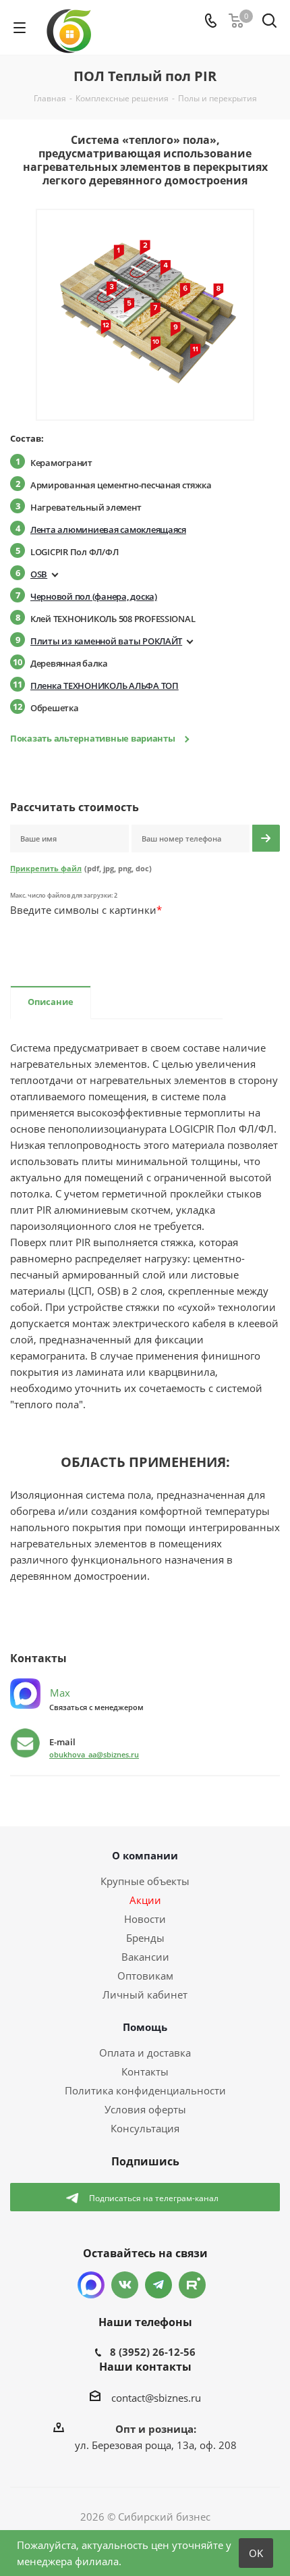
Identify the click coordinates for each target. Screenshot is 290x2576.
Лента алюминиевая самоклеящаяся (108, 530)
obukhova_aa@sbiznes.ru (94, 1754)
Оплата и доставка (145, 2053)
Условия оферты (145, 2109)
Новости (145, 1919)
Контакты (145, 2071)
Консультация (145, 2128)
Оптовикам (145, 1976)
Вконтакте (125, 2285)
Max (59, 1693)
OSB (39, 574)
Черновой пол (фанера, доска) (94, 596)
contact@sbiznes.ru (156, 2398)
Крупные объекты (145, 1881)
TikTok (192, 2285)
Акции (145, 1900)
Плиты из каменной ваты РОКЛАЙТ (106, 641)
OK (256, 2553)
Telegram (158, 2285)
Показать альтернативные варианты (93, 738)
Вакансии (145, 1957)
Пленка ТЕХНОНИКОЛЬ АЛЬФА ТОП (105, 686)
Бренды (145, 1938)
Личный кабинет (145, 1994)
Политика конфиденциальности (145, 2090)
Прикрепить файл (46, 868)
